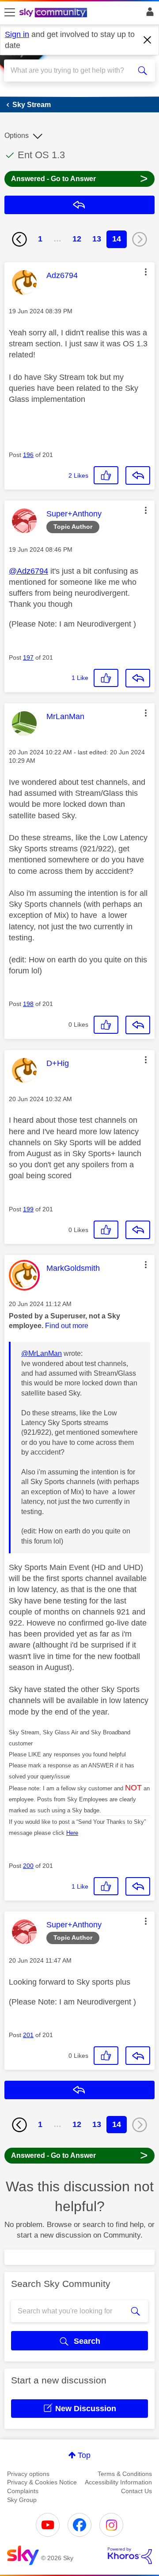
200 (28, 1866)
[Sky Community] (54, 13)
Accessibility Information (118, 2482)
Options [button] (17, 135)
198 (28, 1004)
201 (28, 2035)
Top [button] (84, 2455)
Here (72, 1833)
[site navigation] (10, 13)
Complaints (23, 2491)
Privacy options (28, 2474)
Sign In (148, 14)
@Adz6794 (28, 571)
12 (77, 239)
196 (28, 455)
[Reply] (138, 475)
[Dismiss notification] (148, 40)
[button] (146, 272)
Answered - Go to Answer (79, 178)
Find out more (67, 1326)
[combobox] (72, 71)
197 (28, 657)
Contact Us (136, 2491)
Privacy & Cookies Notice (42, 2482)
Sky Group (22, 2500)
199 (28, 1209)
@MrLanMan (42, 1353)
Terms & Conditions (125, 2474)
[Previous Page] (19, 239)
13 (97, 239)
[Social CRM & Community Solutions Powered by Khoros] (130, 2556)
